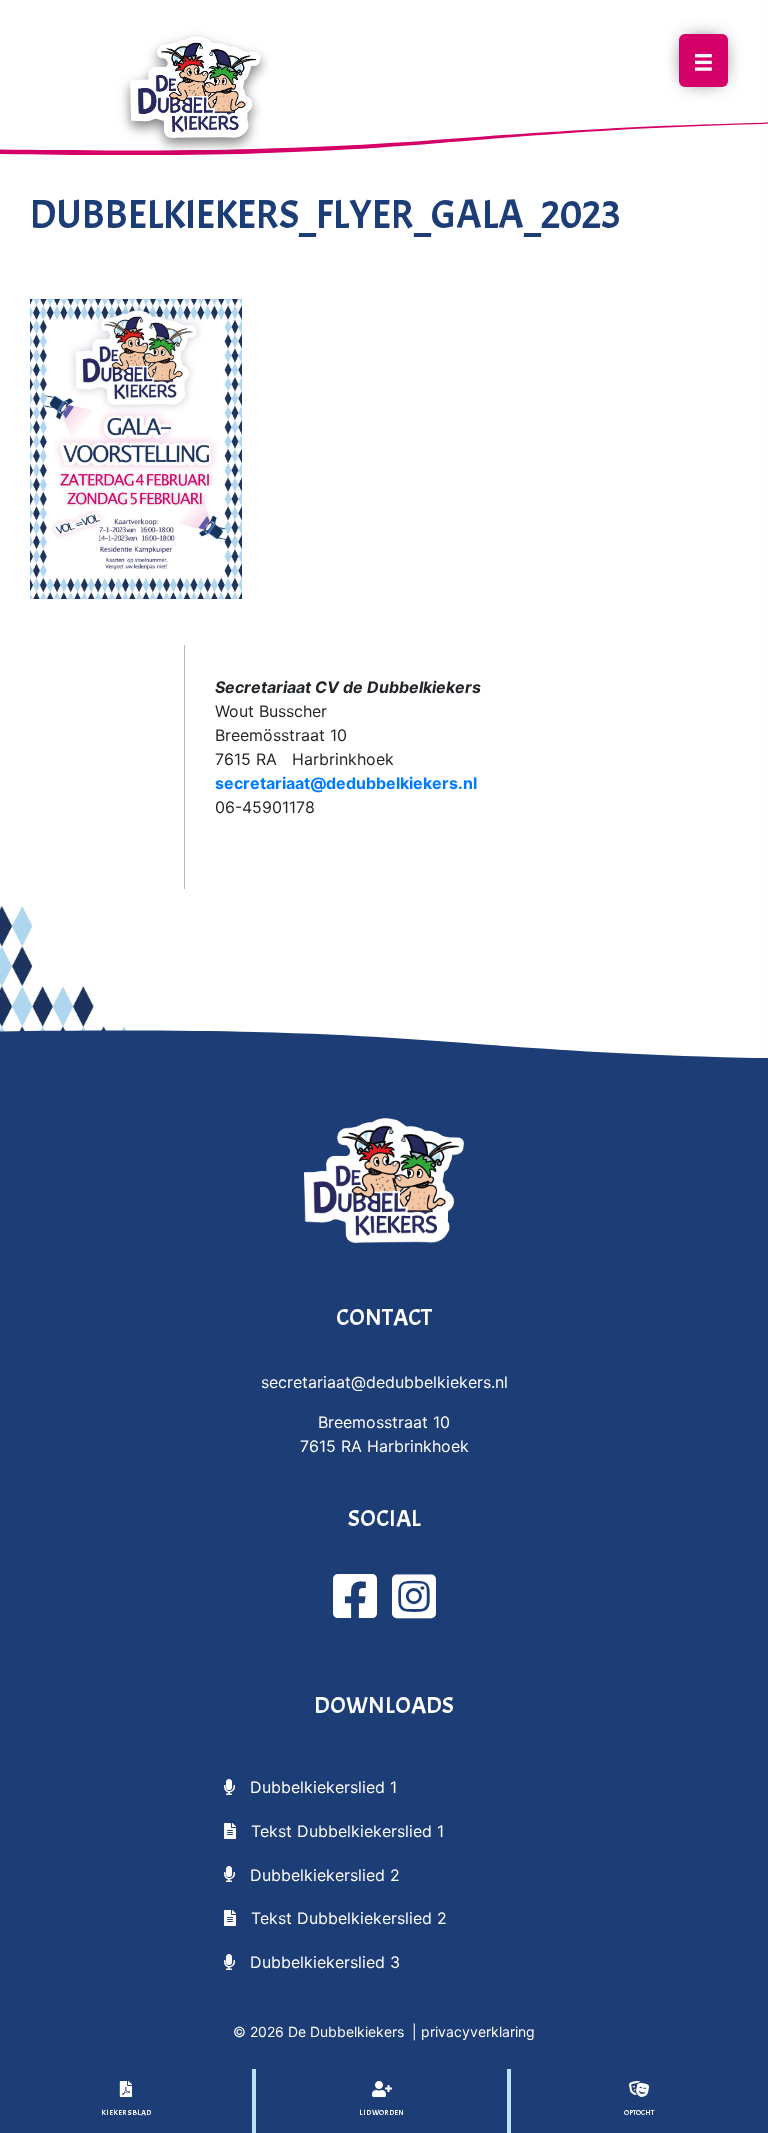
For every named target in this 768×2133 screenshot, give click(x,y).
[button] (310, 1786)
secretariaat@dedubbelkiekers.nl (346, 783)
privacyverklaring (478, 2031)
